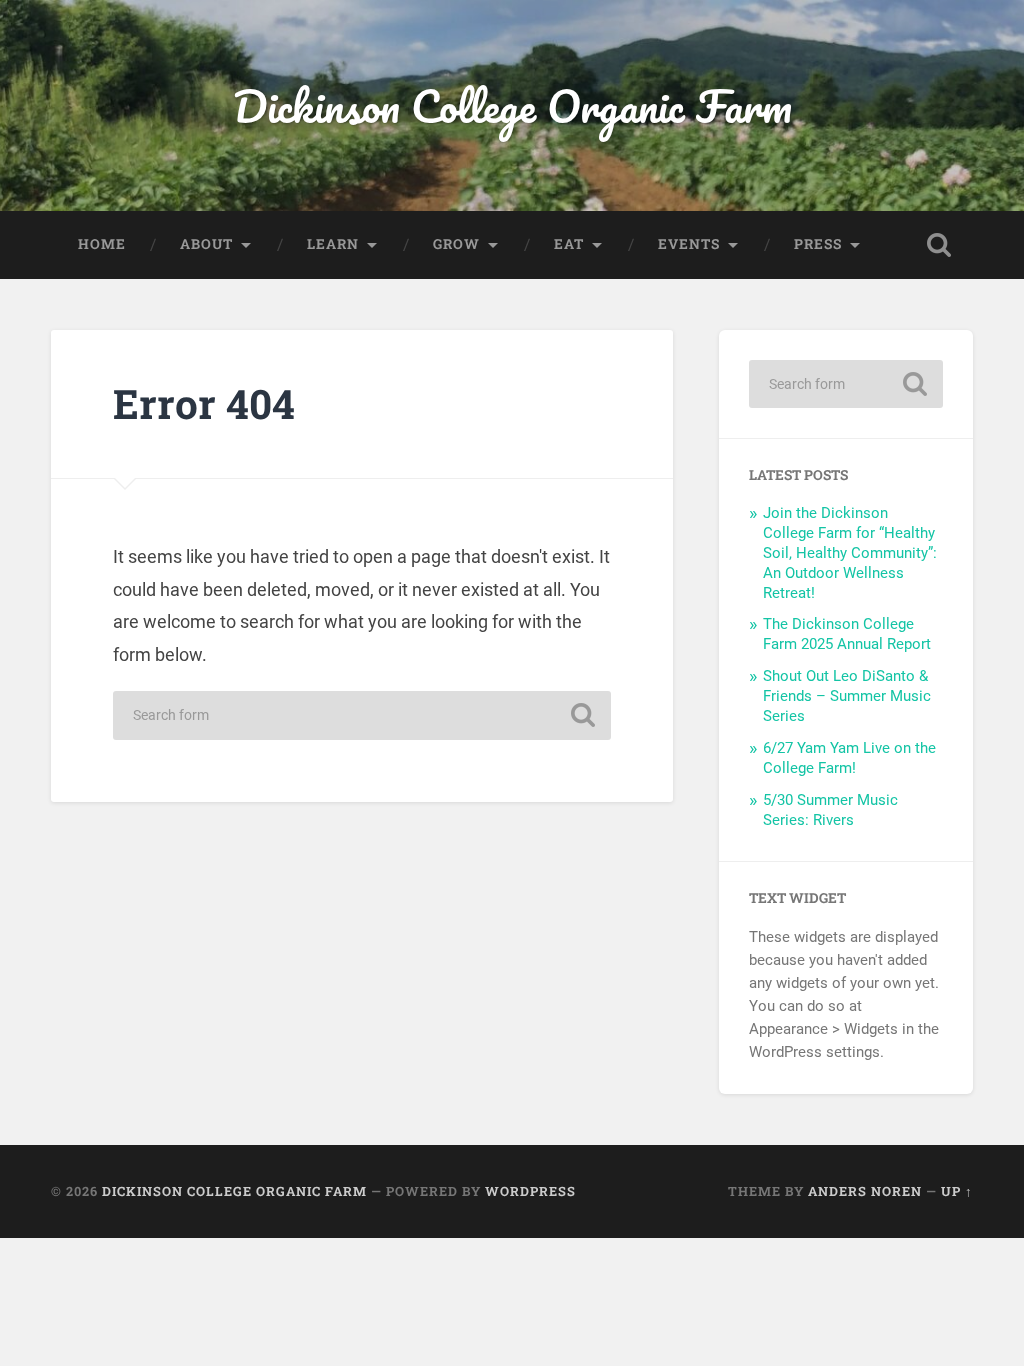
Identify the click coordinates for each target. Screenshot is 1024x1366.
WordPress (530, 1191)
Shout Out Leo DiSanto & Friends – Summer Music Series (847, 696)
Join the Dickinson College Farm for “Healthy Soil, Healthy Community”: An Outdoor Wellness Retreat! (850, 553)
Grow (456, 244)
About (206, 244)
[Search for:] (362, 715)
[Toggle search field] (939, 245)
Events (689, 244)
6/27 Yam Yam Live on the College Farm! (849, 758)
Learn (333, 244)
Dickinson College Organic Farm (512, 105)
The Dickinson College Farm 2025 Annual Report (847, 634)
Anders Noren (865, 1191)
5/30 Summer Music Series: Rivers (830, 810)
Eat (569, 244)
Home (102, 244)
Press (818, 244)
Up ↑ (957, 1191)
